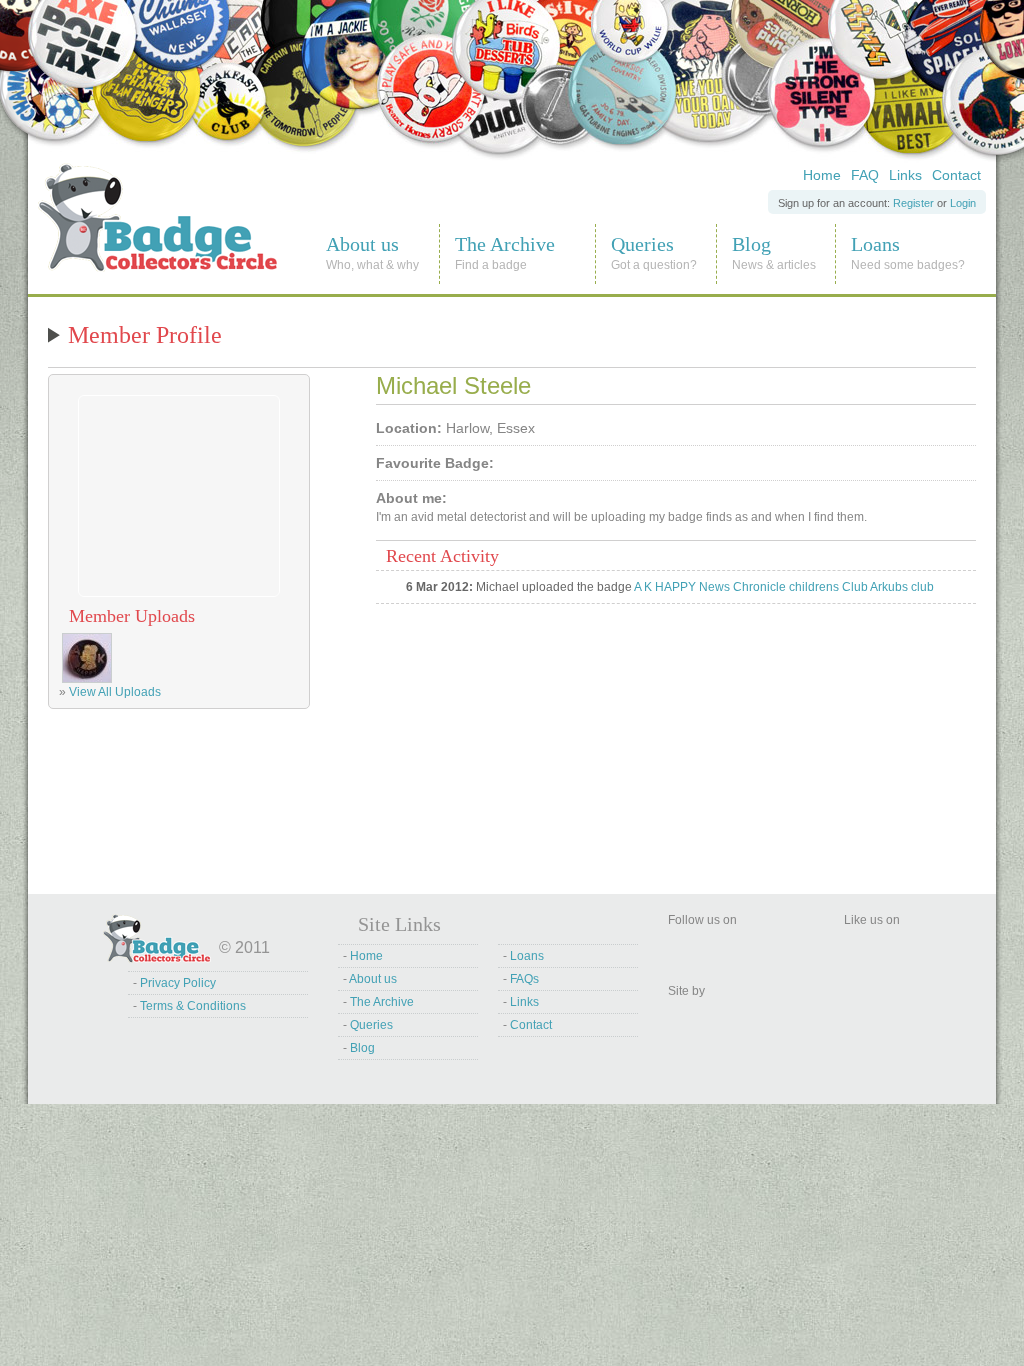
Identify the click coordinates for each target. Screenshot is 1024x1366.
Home (822, 175)
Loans (527, 956)
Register (913, 203)
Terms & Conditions (193, 1006)
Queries (371, 1025)
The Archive (382, 1002)
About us (373, 979)
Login (963, 203)
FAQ (865, 175)
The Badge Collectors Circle (114, 169)
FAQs (524, 979)
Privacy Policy (178, 983)
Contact (956, 175)
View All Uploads (115, 692)
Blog (362, 1048)
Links (905, 175)
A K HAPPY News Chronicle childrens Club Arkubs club (784, 587)
